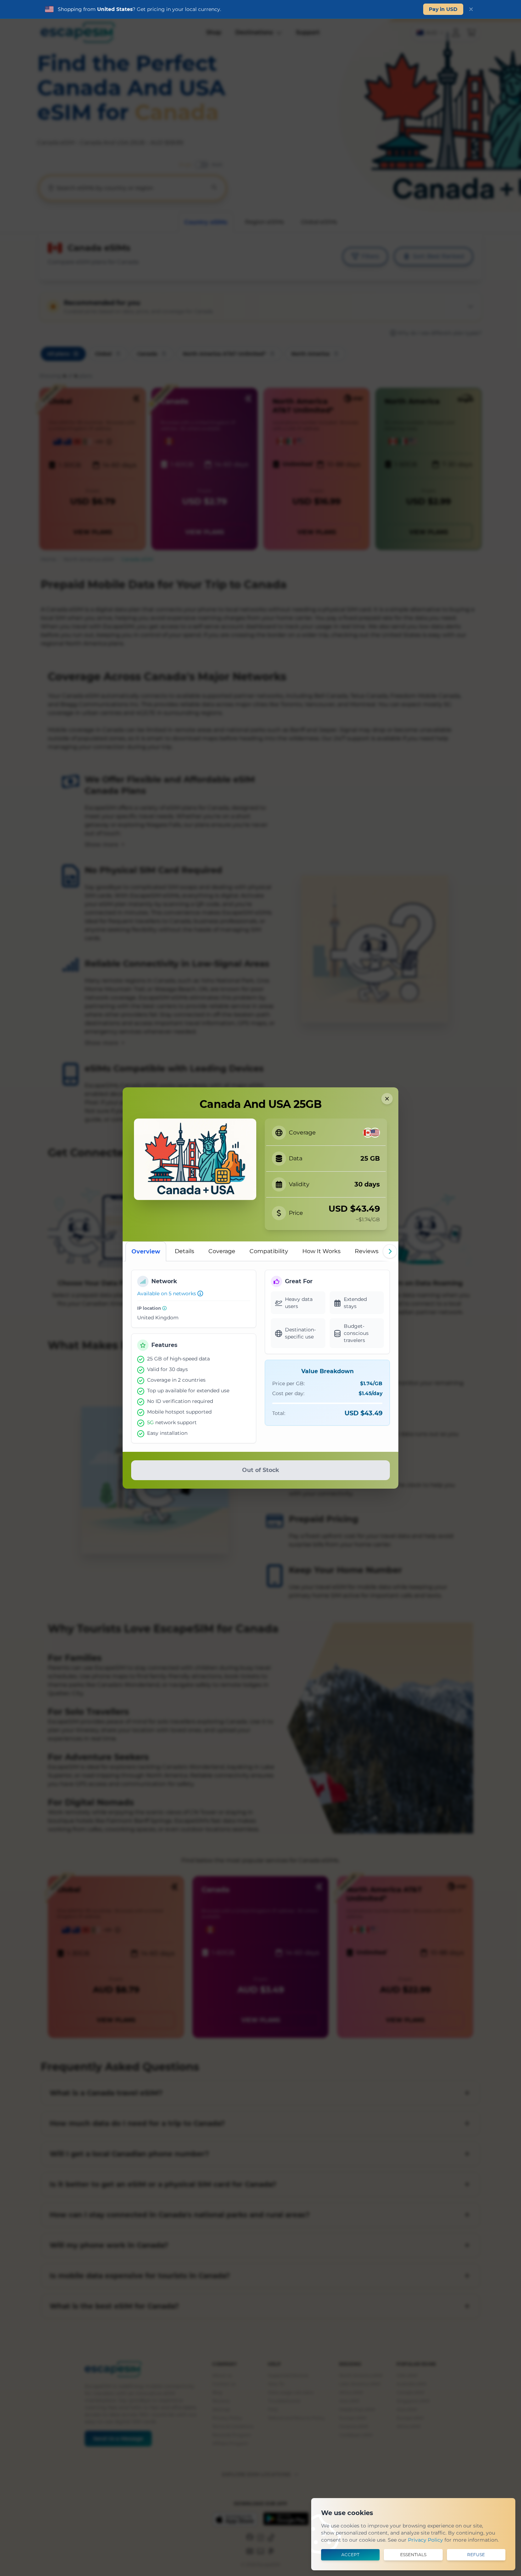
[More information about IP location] (164, 1308)
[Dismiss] (471, 9)
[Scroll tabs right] (390, 1251)
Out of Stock (260, 1470)
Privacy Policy (425, 2540)
